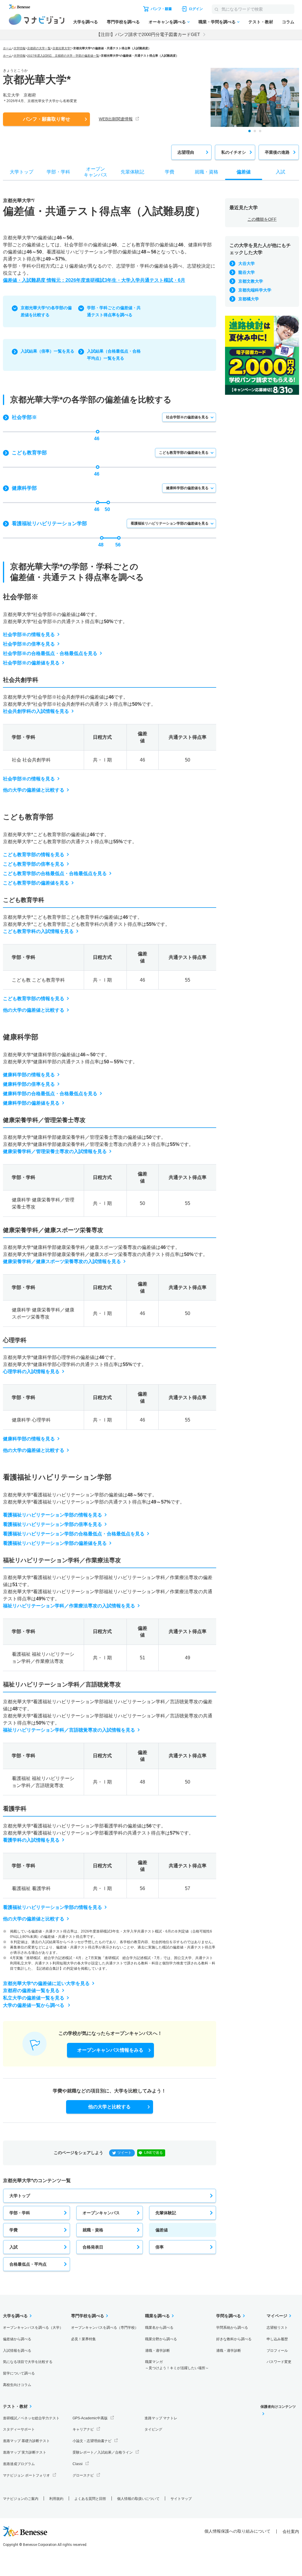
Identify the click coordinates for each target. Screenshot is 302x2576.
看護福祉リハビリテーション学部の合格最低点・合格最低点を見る (74, 1534)
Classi (78, 2464)
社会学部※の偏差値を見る (187, 417)
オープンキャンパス (101, 2213)
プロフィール (277, 2351)
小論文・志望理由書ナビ (92, 2441)
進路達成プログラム (19, 2464)
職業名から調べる (159, 2328)
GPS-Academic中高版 (90, 2418)
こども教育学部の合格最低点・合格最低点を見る (55, 873)
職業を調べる (157, 2316)
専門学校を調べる (123, 22)
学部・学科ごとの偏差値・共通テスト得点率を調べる (114, 311)
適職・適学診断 (157, 2351)
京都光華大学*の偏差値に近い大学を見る (46, 1983)
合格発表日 (93, 2247)
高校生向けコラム (17, 2385)
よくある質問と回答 (90, 2499)
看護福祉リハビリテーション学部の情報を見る (52, 1515)
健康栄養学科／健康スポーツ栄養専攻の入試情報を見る (62, 1261)
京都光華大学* (62, 48)
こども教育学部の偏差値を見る (184, 453)
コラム (288, 22)
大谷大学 (247, 263)
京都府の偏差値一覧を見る (31, 1990)
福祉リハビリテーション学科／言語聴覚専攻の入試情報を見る (69, 1730)
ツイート (124, 2153)
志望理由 (186, 152)
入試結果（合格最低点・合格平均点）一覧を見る (114, 355)
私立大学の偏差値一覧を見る (34, 1998)
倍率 (160, 2247)
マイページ (277, 2316)
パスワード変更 (279, 2362)
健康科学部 (24, 488)
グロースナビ (83, 2475)
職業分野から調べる (161, 2339)
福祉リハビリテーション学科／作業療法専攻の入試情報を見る (69, 1606)
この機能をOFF (262, 219)
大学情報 (19, 48)
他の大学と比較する (109, 2107)
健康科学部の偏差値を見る (187, 488)
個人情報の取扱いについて (138, 2499)
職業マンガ (177, 2365)
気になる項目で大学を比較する (28, 2362)
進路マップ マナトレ (161, 2418)
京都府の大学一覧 (39, 48)
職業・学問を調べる (217, 22)
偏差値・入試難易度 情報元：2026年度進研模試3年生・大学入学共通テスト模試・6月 (94, 280)
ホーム (7, 48)
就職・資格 (93, 2230)
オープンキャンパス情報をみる (110, 2050)
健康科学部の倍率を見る (29, 1084)
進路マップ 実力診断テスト (25, 2452)
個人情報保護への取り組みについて (237, 2531)
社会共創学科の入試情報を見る (36, 711)
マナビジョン (37, 19)
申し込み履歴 (277, 2339)
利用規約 (56, 2499)
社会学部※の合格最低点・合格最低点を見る (50, 653)
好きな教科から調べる (234, 2339)
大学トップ (20, 2196)
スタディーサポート (19, 2429)
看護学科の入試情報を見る (31, 1840)
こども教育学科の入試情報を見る (38, 931)
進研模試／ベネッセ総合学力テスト (31, 2418)
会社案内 (291, 2531)
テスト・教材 (261, 22)
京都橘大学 (249, 299)
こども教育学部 (29, 453)
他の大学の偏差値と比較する (34, 790)
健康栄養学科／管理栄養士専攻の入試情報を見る (55, 1151)
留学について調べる (19, 2373)
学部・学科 (20, 2213)
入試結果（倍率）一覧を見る (47, 351)
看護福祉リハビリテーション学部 (49, 524)
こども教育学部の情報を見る (34, 855)
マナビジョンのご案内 (21, 2499)
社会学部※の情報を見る (29, 634)
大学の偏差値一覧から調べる (34, 2005)
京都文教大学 (251, 281)
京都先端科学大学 (255, 290)
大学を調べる (86, 22)
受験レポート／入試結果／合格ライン (103, 2452)
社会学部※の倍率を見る (29, 644)
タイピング (153, 2429)
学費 (14, 2230)
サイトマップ (181, 2499)
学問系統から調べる (232, 2328)
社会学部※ (24, 417)
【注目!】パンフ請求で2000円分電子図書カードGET (148, 34)
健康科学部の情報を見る (29, 1075)
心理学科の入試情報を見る (31, 1371)
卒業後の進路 (277, 152)
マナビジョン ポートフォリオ (26, 2475)
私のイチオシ (234, 152)
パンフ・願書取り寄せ (47, 119)
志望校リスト (277, 2328)
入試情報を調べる (17, 2351)
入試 (14, 2247)
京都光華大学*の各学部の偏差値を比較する (46, 311)
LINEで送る (154, 2153)
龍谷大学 (247, 272)
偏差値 (162, 2230)
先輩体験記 (166, 2213)
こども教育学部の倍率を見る (34, 864)
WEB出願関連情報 (116, 119)
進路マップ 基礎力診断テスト (26, 2441)
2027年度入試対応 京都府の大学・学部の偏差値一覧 (63, 56)
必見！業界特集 (83, 2339)
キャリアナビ (83, 2429)
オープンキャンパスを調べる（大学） (33, 2328)
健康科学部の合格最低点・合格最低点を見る (50, 1094)
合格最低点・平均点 (28, 2264)
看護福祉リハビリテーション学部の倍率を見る (52, 1524)
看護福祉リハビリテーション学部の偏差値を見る (170, 523)
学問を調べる (229, 2316)
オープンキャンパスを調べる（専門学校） (105, 2328)
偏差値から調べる (17, 2339)
